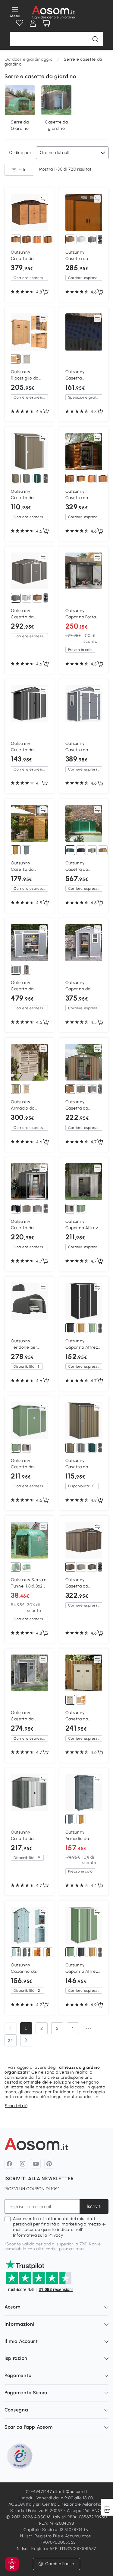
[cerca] (95, 39)
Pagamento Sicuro (26, 2393)
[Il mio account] (33, 23)
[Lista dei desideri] (20, 23)
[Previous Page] (11, 2028)
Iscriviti (94, 2206)
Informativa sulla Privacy (38, 2235)
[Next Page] (26, 2040)
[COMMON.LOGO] (53, 13)
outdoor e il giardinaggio (80, 2092)
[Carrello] (46, 23)
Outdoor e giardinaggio (28, 59)
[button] (12, 2564)
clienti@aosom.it (70, 2492)
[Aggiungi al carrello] (46, 292)
